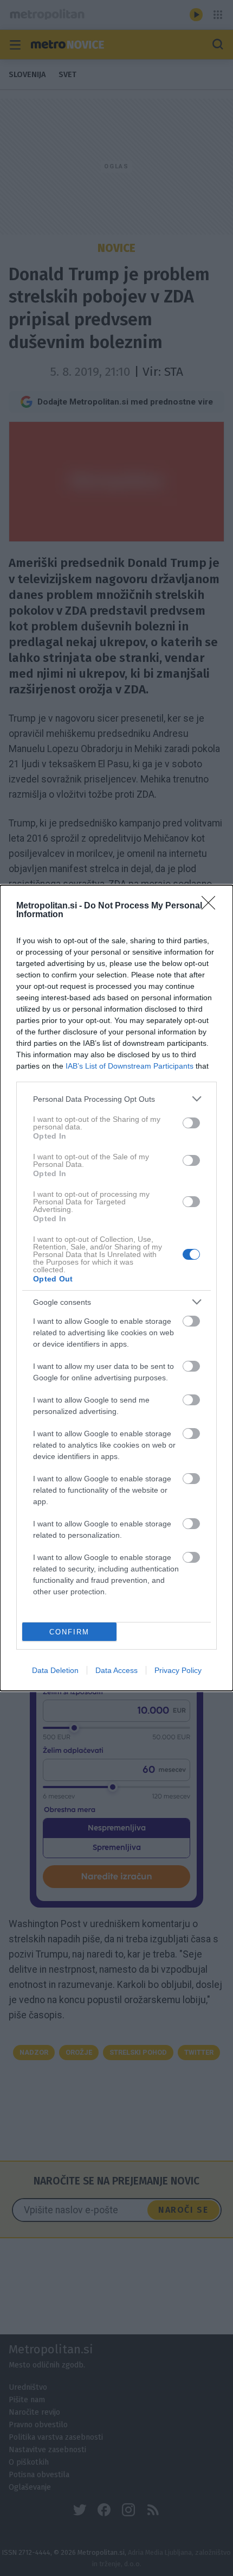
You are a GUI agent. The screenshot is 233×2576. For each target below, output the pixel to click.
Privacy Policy (178, 1670)
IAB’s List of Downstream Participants (130, 1066)
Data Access (116, 1670)
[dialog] (116, 1288)
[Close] (212, 906)
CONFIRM (69, 1632)
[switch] (191, 1123)
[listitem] (116, 1099)
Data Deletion (55, 1670)
